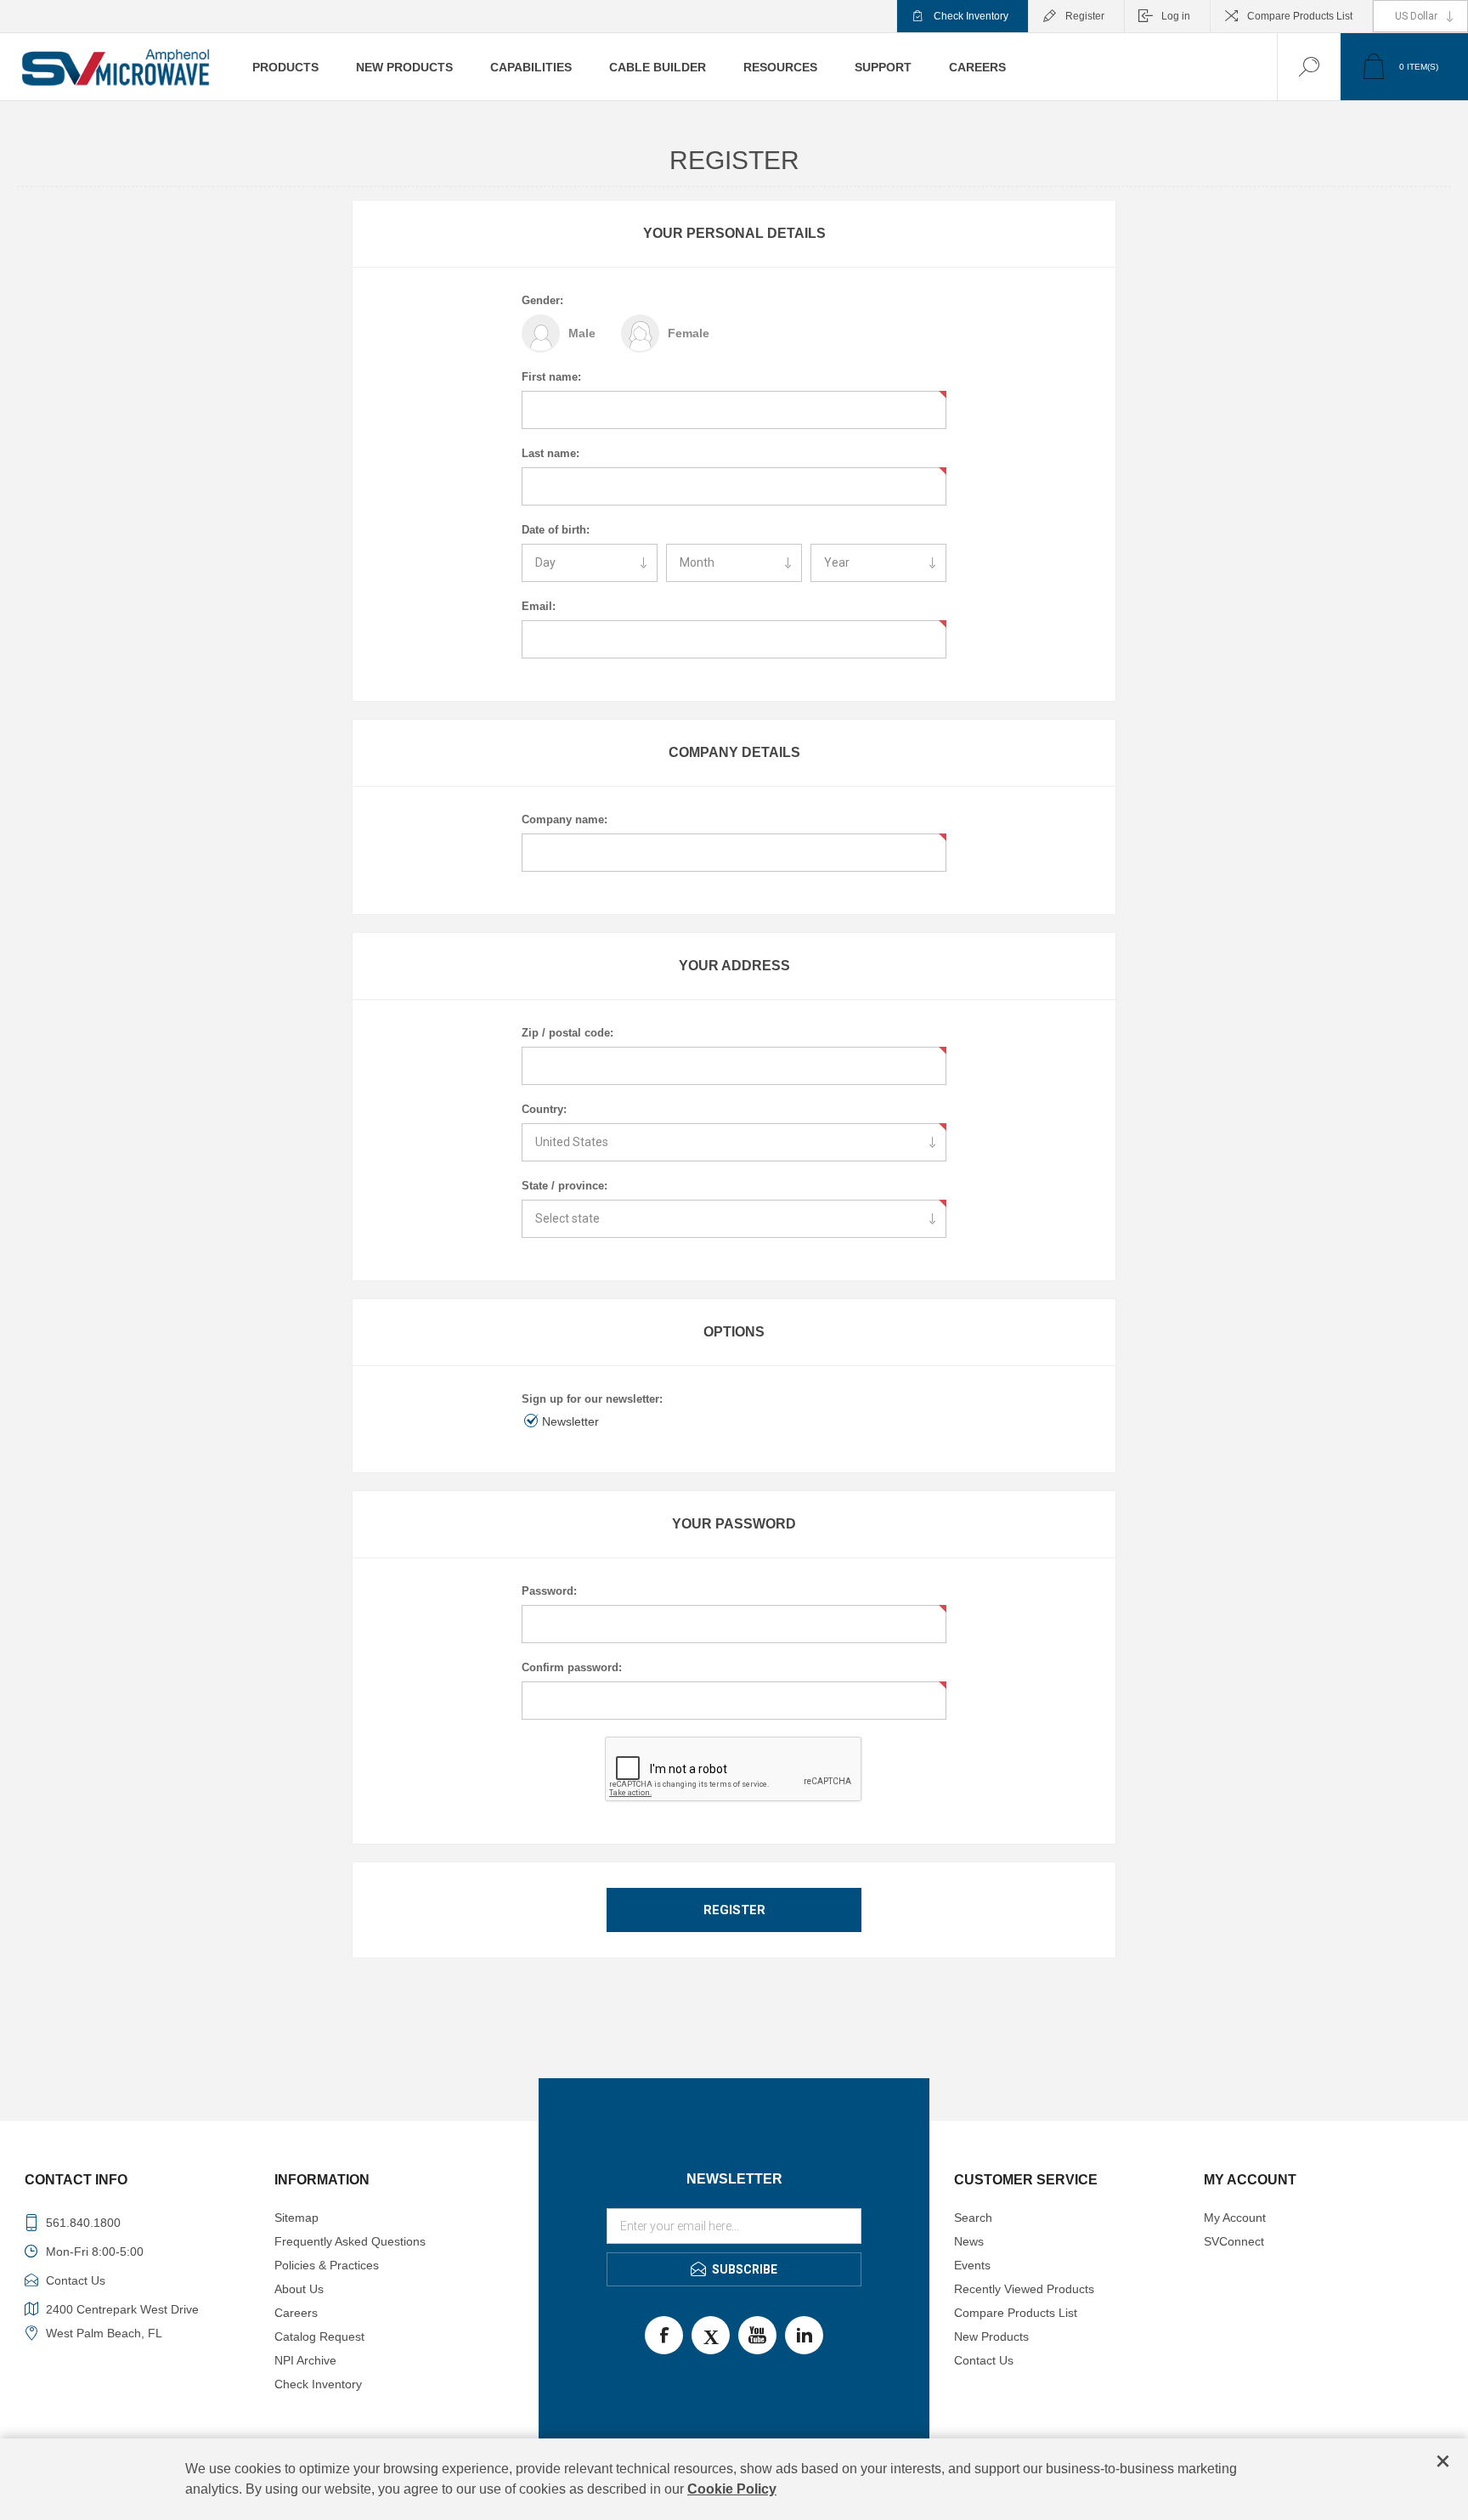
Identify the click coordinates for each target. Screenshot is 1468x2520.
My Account (1235, 2218)
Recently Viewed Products (1024, 2289)
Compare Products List (1300, 16)
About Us (299, 2289)
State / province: (565, 1186)
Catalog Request (319, 2336)
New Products (991, 2336)
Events (972, 2265)
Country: (544, 1109)
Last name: (550, 453)
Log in (1176, 16)
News (969, 2241)
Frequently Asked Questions (350, 2241)
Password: (549, 1591)
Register (1085, 16)
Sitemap (296, 2218)
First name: (551, 377)
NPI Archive (305, 2360)
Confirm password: (572, 1667)
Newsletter (570, 1421)
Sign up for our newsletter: (592, 1399)
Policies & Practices (327, 2265)
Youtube (757, 2335)
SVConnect (1234, 2241)
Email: (539, 606)
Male (582, 333)
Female (689, 333)
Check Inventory (971, 16)
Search (973, 2218)
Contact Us (984, 2360)
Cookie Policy (732, 2489)
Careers (296, 2313)
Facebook (664, 2335)
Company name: (565, 819)
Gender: (542, 300)
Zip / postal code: (567, 1033)
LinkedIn (804, 2335)
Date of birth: (556, 530)
